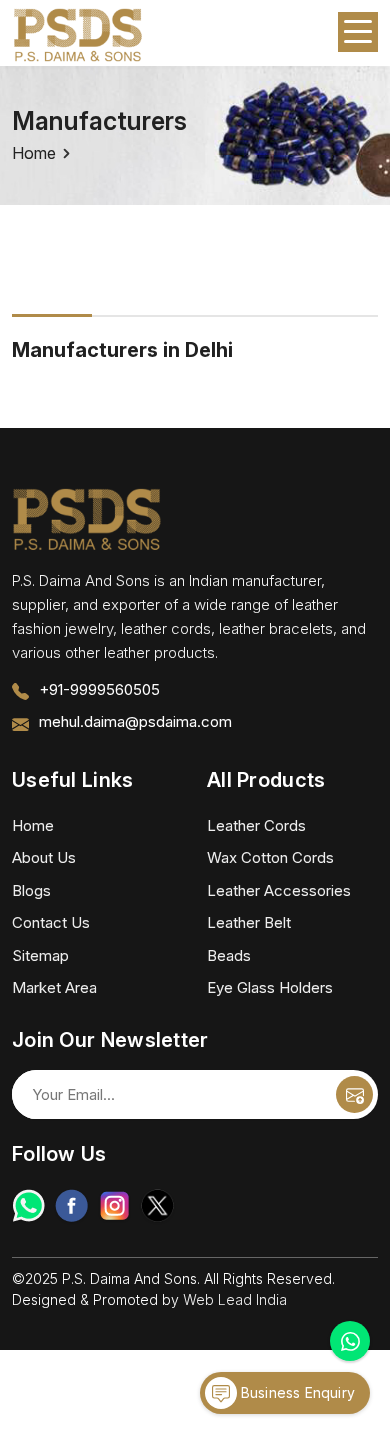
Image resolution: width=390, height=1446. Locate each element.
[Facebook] (71, 1205)
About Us (44, 857)
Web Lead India (235, 1299)
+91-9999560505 (99, 689)
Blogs (31, 890)
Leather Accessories (279, 890)
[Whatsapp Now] (350, 1341)
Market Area (54, 987)
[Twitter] (157, 1205)
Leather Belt (249, 922)
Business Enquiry (296, 1392)
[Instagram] (114, 1205)
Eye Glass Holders (270, 987)
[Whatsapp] (28, 1205)
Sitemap (40, 955)
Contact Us (51, 922)
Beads (229, 955)
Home (34, 153)
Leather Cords (256, 825)
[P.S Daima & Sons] (78, 36)
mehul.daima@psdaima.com (135, 721)
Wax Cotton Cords (270, 857)
